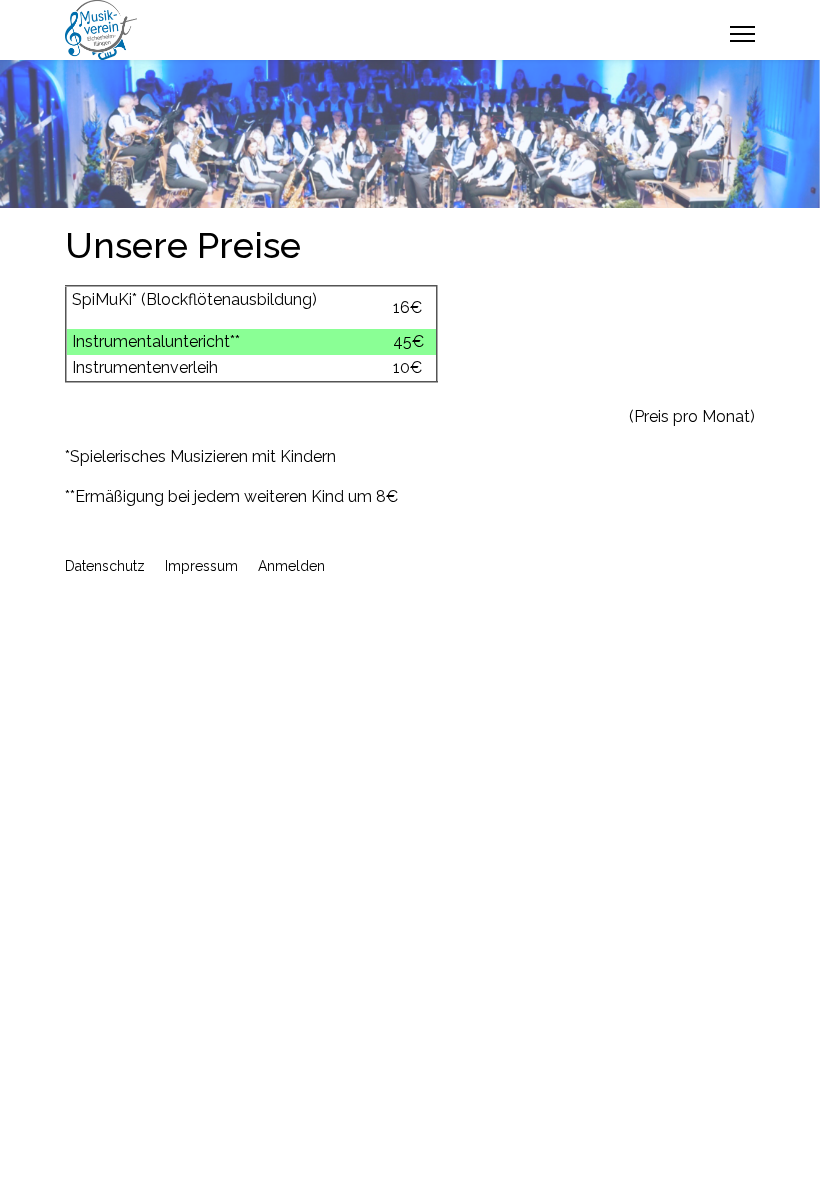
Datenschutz (105, 566)
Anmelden (291, 566)
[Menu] (742, 34)
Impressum (201, 566)
